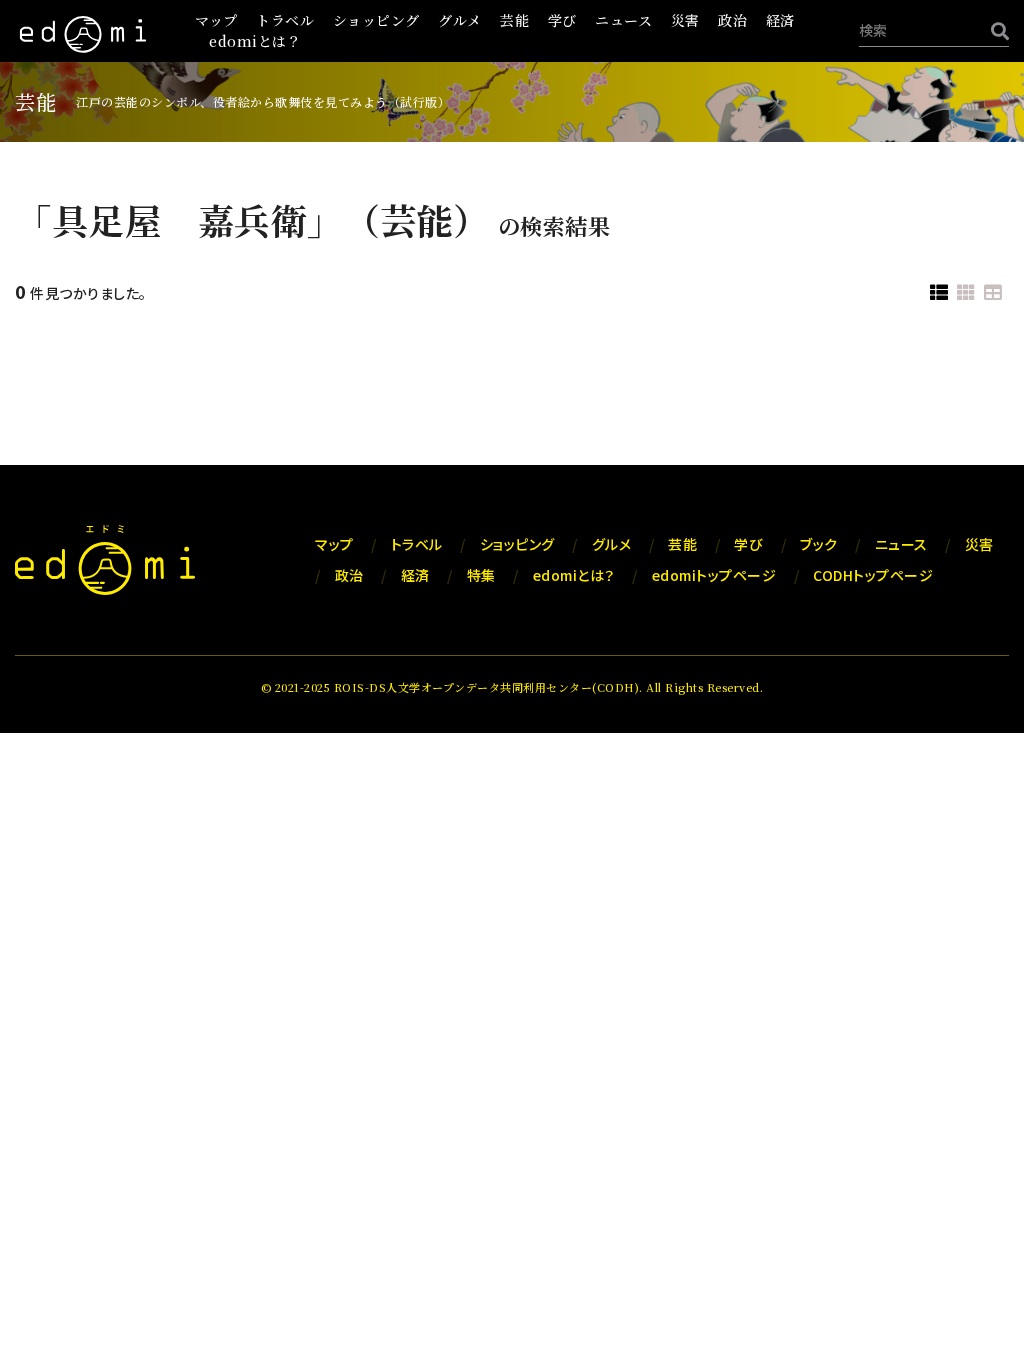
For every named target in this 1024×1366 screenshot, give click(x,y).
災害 (685, 20)
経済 (780, 20)
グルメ (460, 20)
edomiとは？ (255, 41)
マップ (216, 20)
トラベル (285, 20)
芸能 (514, 20)
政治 (732, 20)
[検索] (995, 30)
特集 (481, 575)
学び (562, 20)
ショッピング (376, 20)
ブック (819, 544)
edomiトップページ (714, 575)
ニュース (623, 20)
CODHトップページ (873, 575)
